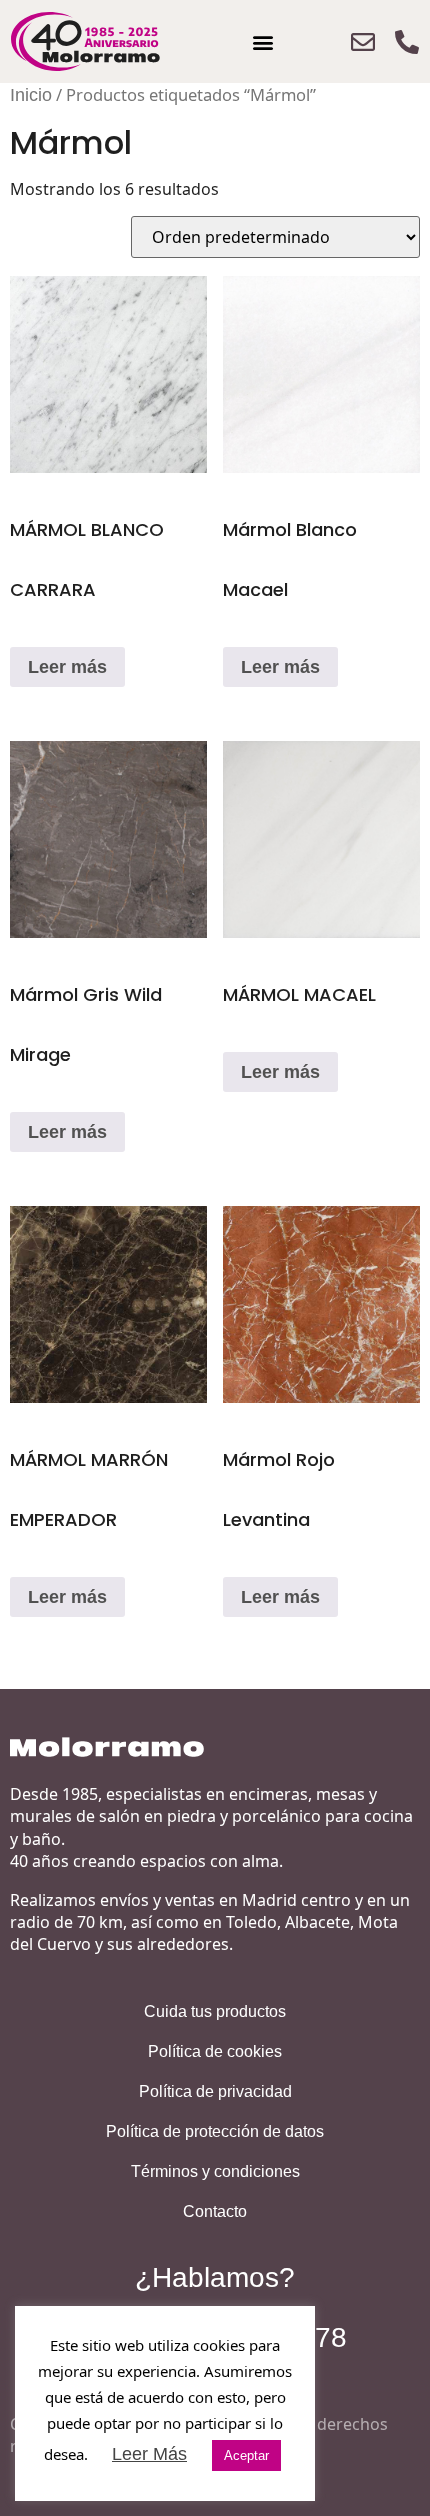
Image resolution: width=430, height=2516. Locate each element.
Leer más (67, 667)
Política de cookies (215, 2051)
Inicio (31, 95)
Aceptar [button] (246, 2455)
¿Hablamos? (215, 2277)
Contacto (215, 2211)
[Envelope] (363, 42)
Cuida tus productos (215, 2011)
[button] (262, 41)
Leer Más (149, 2454)
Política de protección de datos (215, 2131)
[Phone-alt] (407, 42)
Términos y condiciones (215, 2171)
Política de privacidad (215, 2091)
